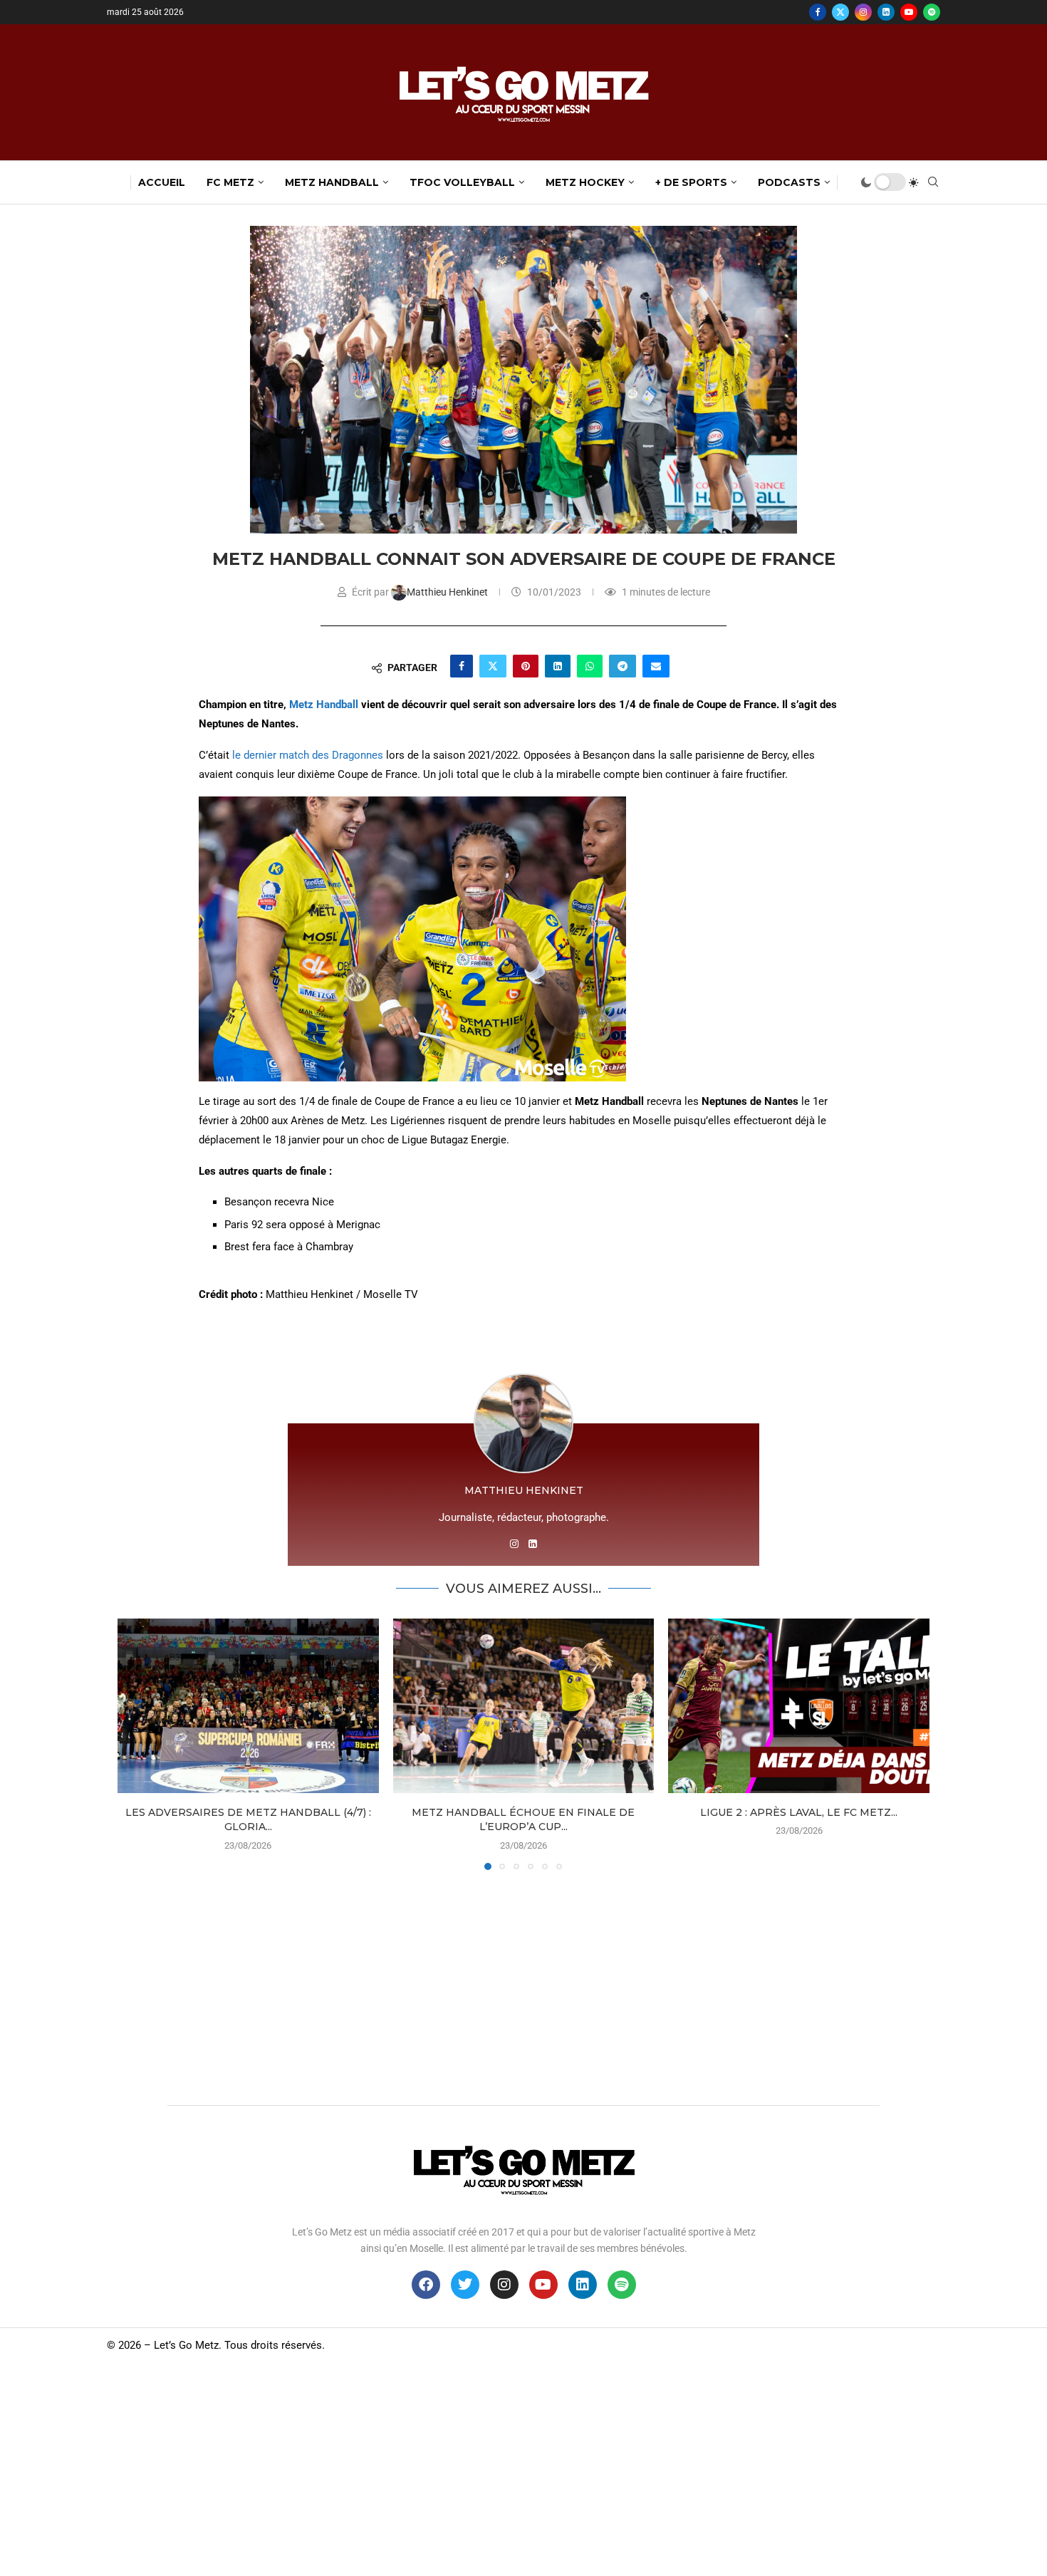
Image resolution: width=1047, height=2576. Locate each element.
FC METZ (230, 182)
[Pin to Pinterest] (526, 666)
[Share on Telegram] (623, 666)
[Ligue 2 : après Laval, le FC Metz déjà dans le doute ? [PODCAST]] (799, 1705)
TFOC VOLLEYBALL (462, 182)
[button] (137, 1744)
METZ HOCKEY (585, 182)
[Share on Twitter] (493, 666)
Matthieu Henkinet (448, 592)
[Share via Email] (656, 666)
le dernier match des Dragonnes (309, 755)
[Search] (933, 182)
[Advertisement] (523, 1984)
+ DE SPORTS (691, 182)
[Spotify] (932, 12)
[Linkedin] (886, 12)
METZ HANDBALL (332, 182)
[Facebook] (818, 12)
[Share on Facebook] (462, 666)
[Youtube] (909, 12)
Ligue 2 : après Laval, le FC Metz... (799, 1812)
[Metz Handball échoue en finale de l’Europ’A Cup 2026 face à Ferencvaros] (524, 1705)
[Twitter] (840, 12)
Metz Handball (324, 705)
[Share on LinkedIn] (558, 666)
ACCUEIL (162, 182)
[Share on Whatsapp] (590, 666)
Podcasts (789, 182)
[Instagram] (863, 12)
